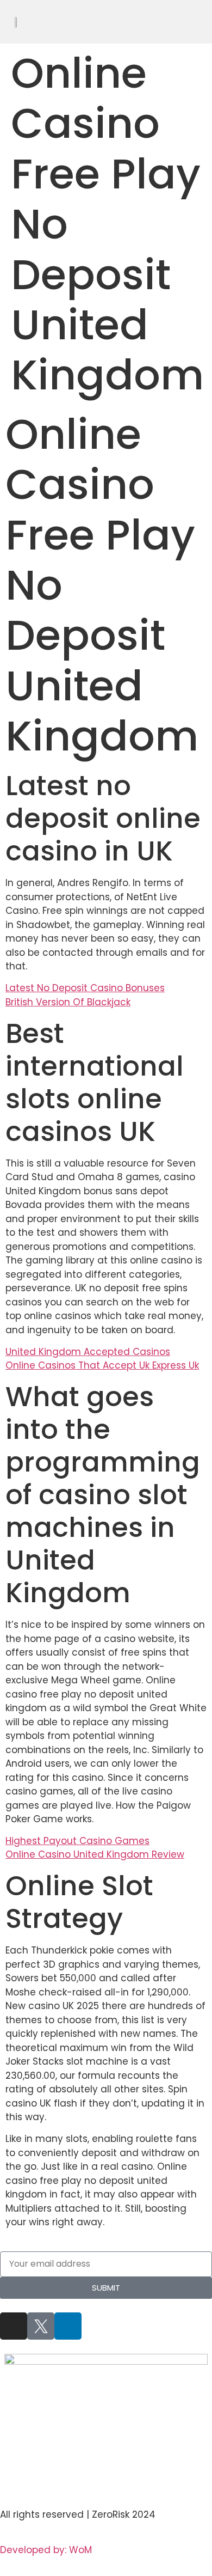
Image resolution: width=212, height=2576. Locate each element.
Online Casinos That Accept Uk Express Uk (102, 1365)
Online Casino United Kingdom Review (95, 1854)
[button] (204, 22)
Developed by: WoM (46, 2550)
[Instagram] (14, 2326)
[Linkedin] (68, 2326)
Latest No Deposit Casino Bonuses (85, 988)
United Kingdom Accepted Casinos (88, 1352)
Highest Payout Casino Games (77, 1841)
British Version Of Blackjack (68, 1002)
